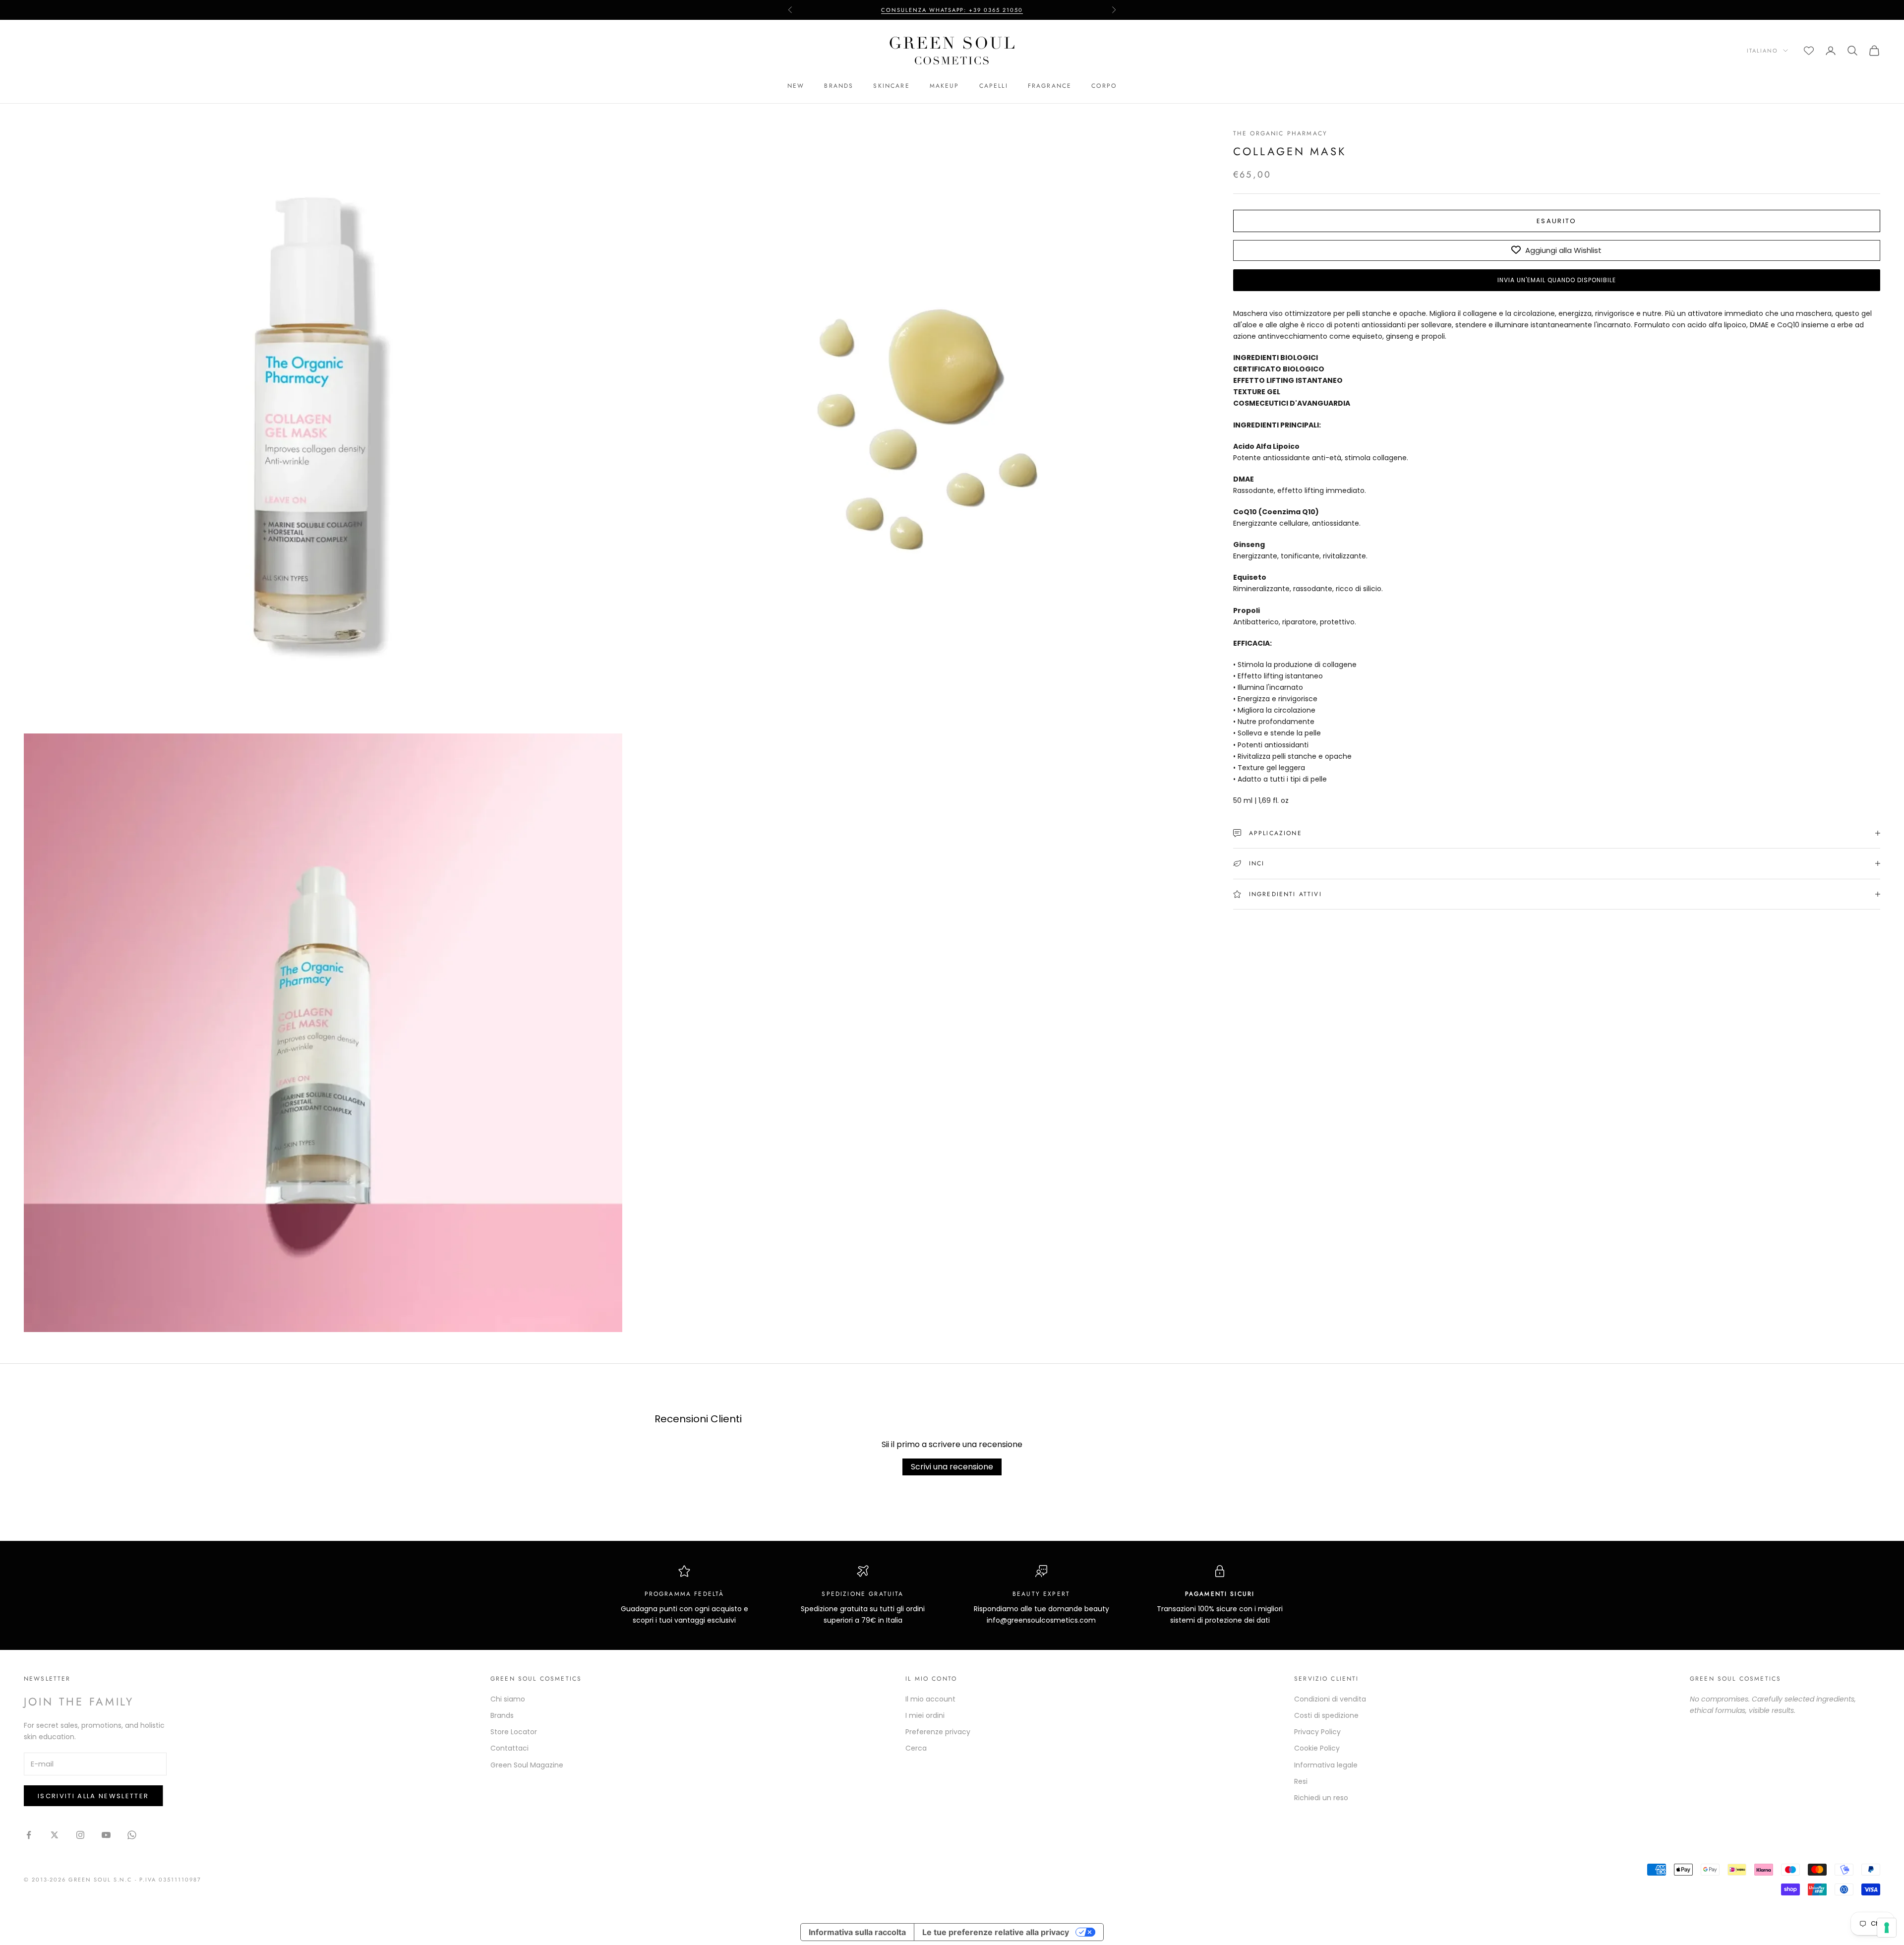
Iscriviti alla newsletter (93, 1796)
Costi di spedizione (1326, 1715)
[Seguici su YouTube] (106, 1835)
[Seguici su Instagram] (80, 1835)
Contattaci (509, 1748)
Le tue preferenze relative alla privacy (996, 1932)
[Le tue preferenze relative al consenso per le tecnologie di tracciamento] (1887, 1928)
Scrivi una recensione (952, 1467)
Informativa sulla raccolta (857, 1932)
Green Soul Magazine (527, 1765)
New (796, 86)
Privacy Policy (1317, 1732)
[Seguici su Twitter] (55, 1835)
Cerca (916, 1748)
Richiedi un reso (1321, 1798)
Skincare (891, 86)
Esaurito (1557, 221)
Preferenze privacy (938, 1732)
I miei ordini (925, 1715)
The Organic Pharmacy (1280, 133)
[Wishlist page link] (1809, 51)
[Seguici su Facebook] (29, 1835)
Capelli (994, 86)
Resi (1301, 1781)
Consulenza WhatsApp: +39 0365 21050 (952, 10)
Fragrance (1050, 86)
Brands (839, 86)
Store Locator (514, 1732)
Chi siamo (508, 1699)
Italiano (1762, 51)
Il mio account (930, 1699)
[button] (1557, 280)
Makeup (945, 86)
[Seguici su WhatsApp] (132, 1835)
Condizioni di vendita (1330, 1699)
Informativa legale (1326, 1765)
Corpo (1104, 86)
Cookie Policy (1317, 1748)
